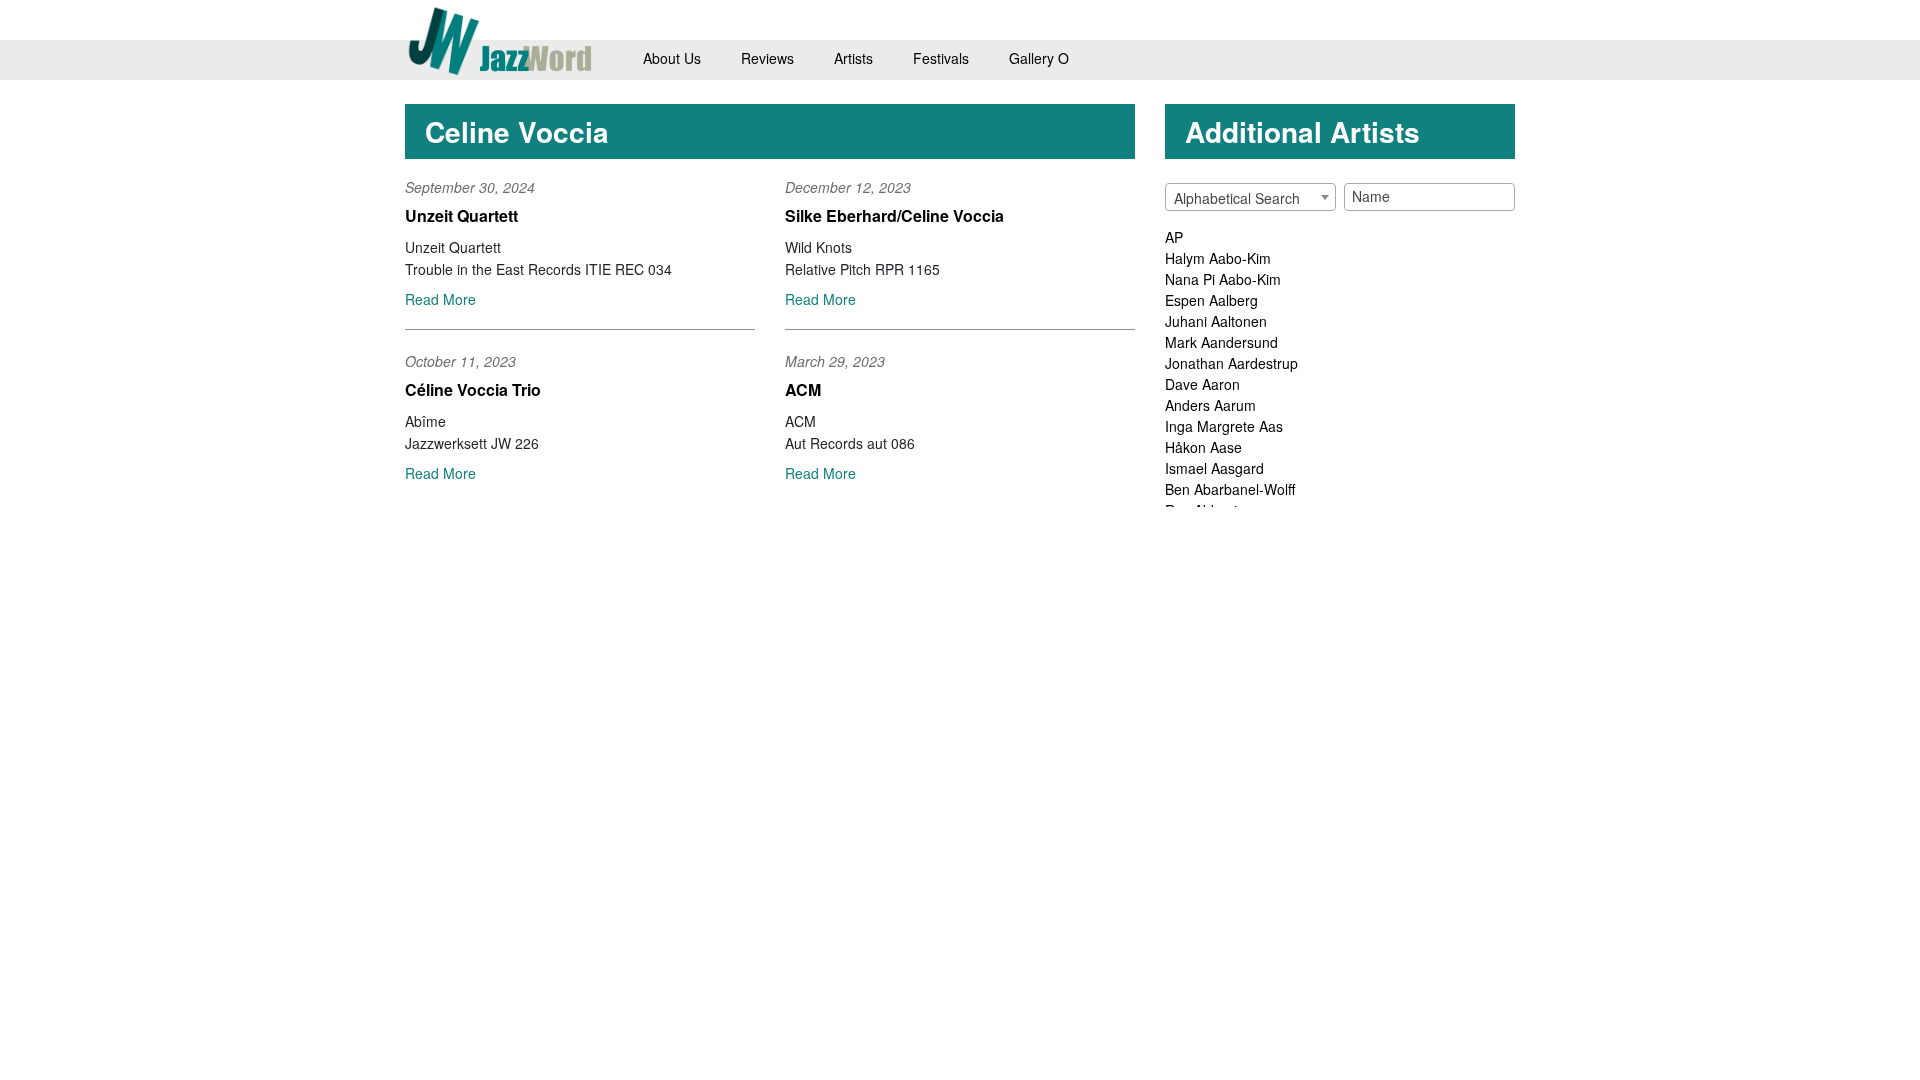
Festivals (941, 58)
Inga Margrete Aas (1224, 426)
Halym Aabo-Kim (1218, 258)
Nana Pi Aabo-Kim (1223, 279)
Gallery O (1039, 58)
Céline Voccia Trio (473, 389)
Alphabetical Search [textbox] (1237, 198)
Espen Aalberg (1211, 300)
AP (1174, 237)
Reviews (767, 58)
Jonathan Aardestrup (1231, 363)
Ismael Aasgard (1214, 468)
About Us (672, 58)
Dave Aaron (1202, 384)
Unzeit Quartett (461, 215)
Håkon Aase (1203, 447)
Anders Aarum (1210, 405)
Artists (853, 58)
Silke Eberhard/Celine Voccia (894, 215)
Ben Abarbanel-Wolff (1230, 489)
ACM (803, 389)
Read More (440, 299)
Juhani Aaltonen (1216, 321)
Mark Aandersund (1221, 342)
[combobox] (1250, 197)
